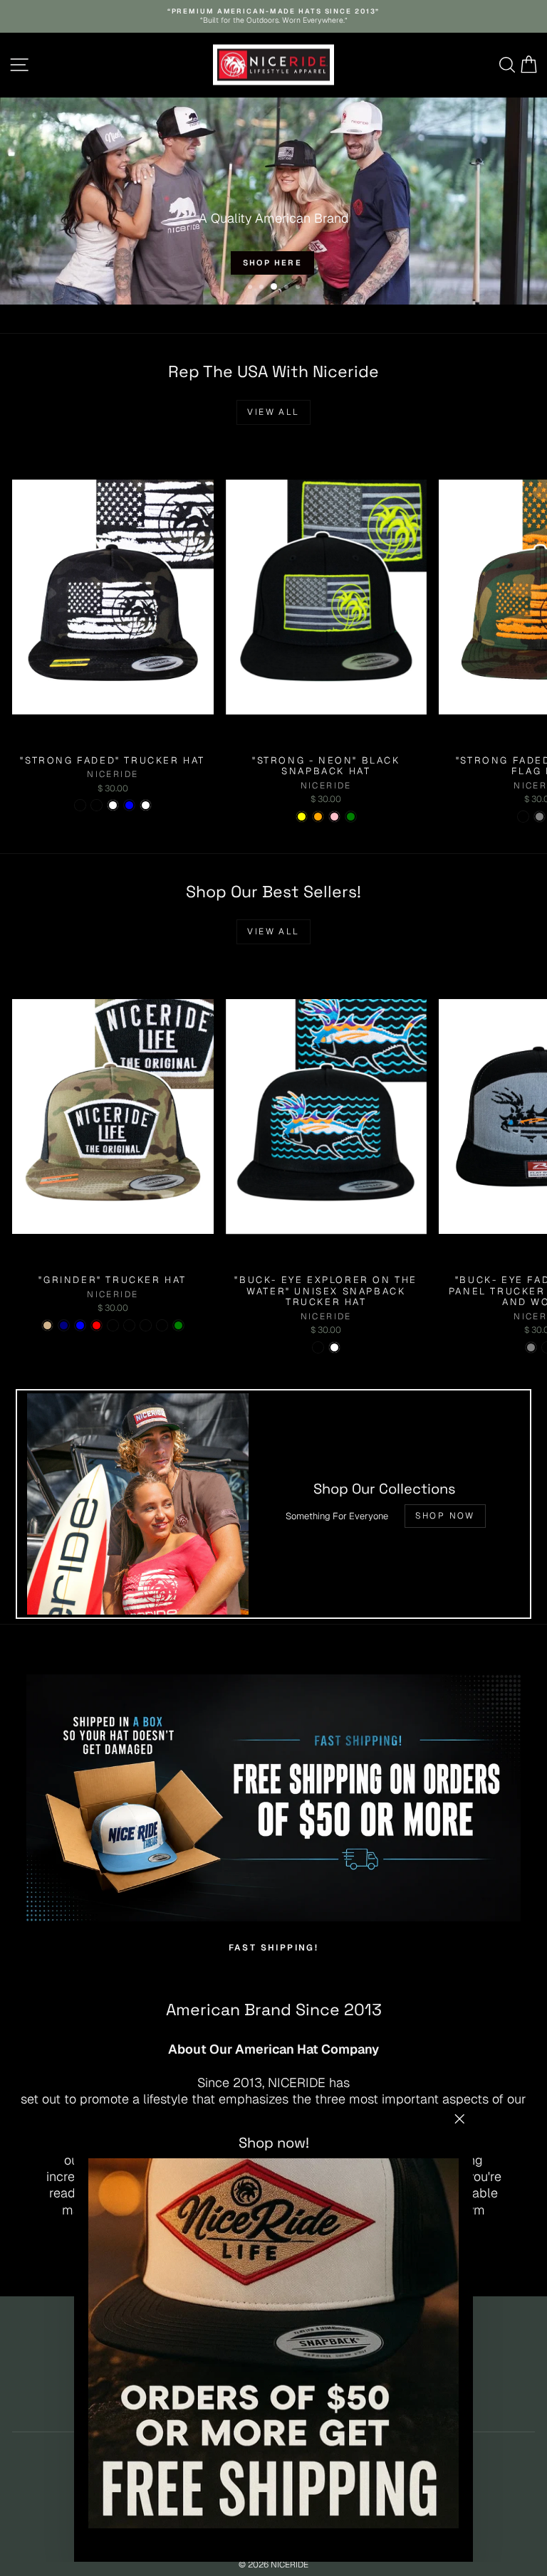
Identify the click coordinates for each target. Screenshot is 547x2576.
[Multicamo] (97, 805)
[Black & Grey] (540, 817)
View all (273, 412)
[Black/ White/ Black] (162, 1325)
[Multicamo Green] (178, 1325)
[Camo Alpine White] (146, 805)
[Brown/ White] (334, 1347)
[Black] (113, 1325)
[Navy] (64, 1325)
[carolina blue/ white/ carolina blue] (80, 1325)
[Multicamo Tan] (47, 1325)
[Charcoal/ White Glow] (146, 1325)
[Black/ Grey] (531, 1347)
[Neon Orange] (318, 817)
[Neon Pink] (334, 817)
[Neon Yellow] (302, 817)
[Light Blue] (129, 805)
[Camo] (523, 817)
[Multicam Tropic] (129, 1325)
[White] (113, 805)
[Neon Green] (351, 817)
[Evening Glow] (80, 805)
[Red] (97, 1325)
